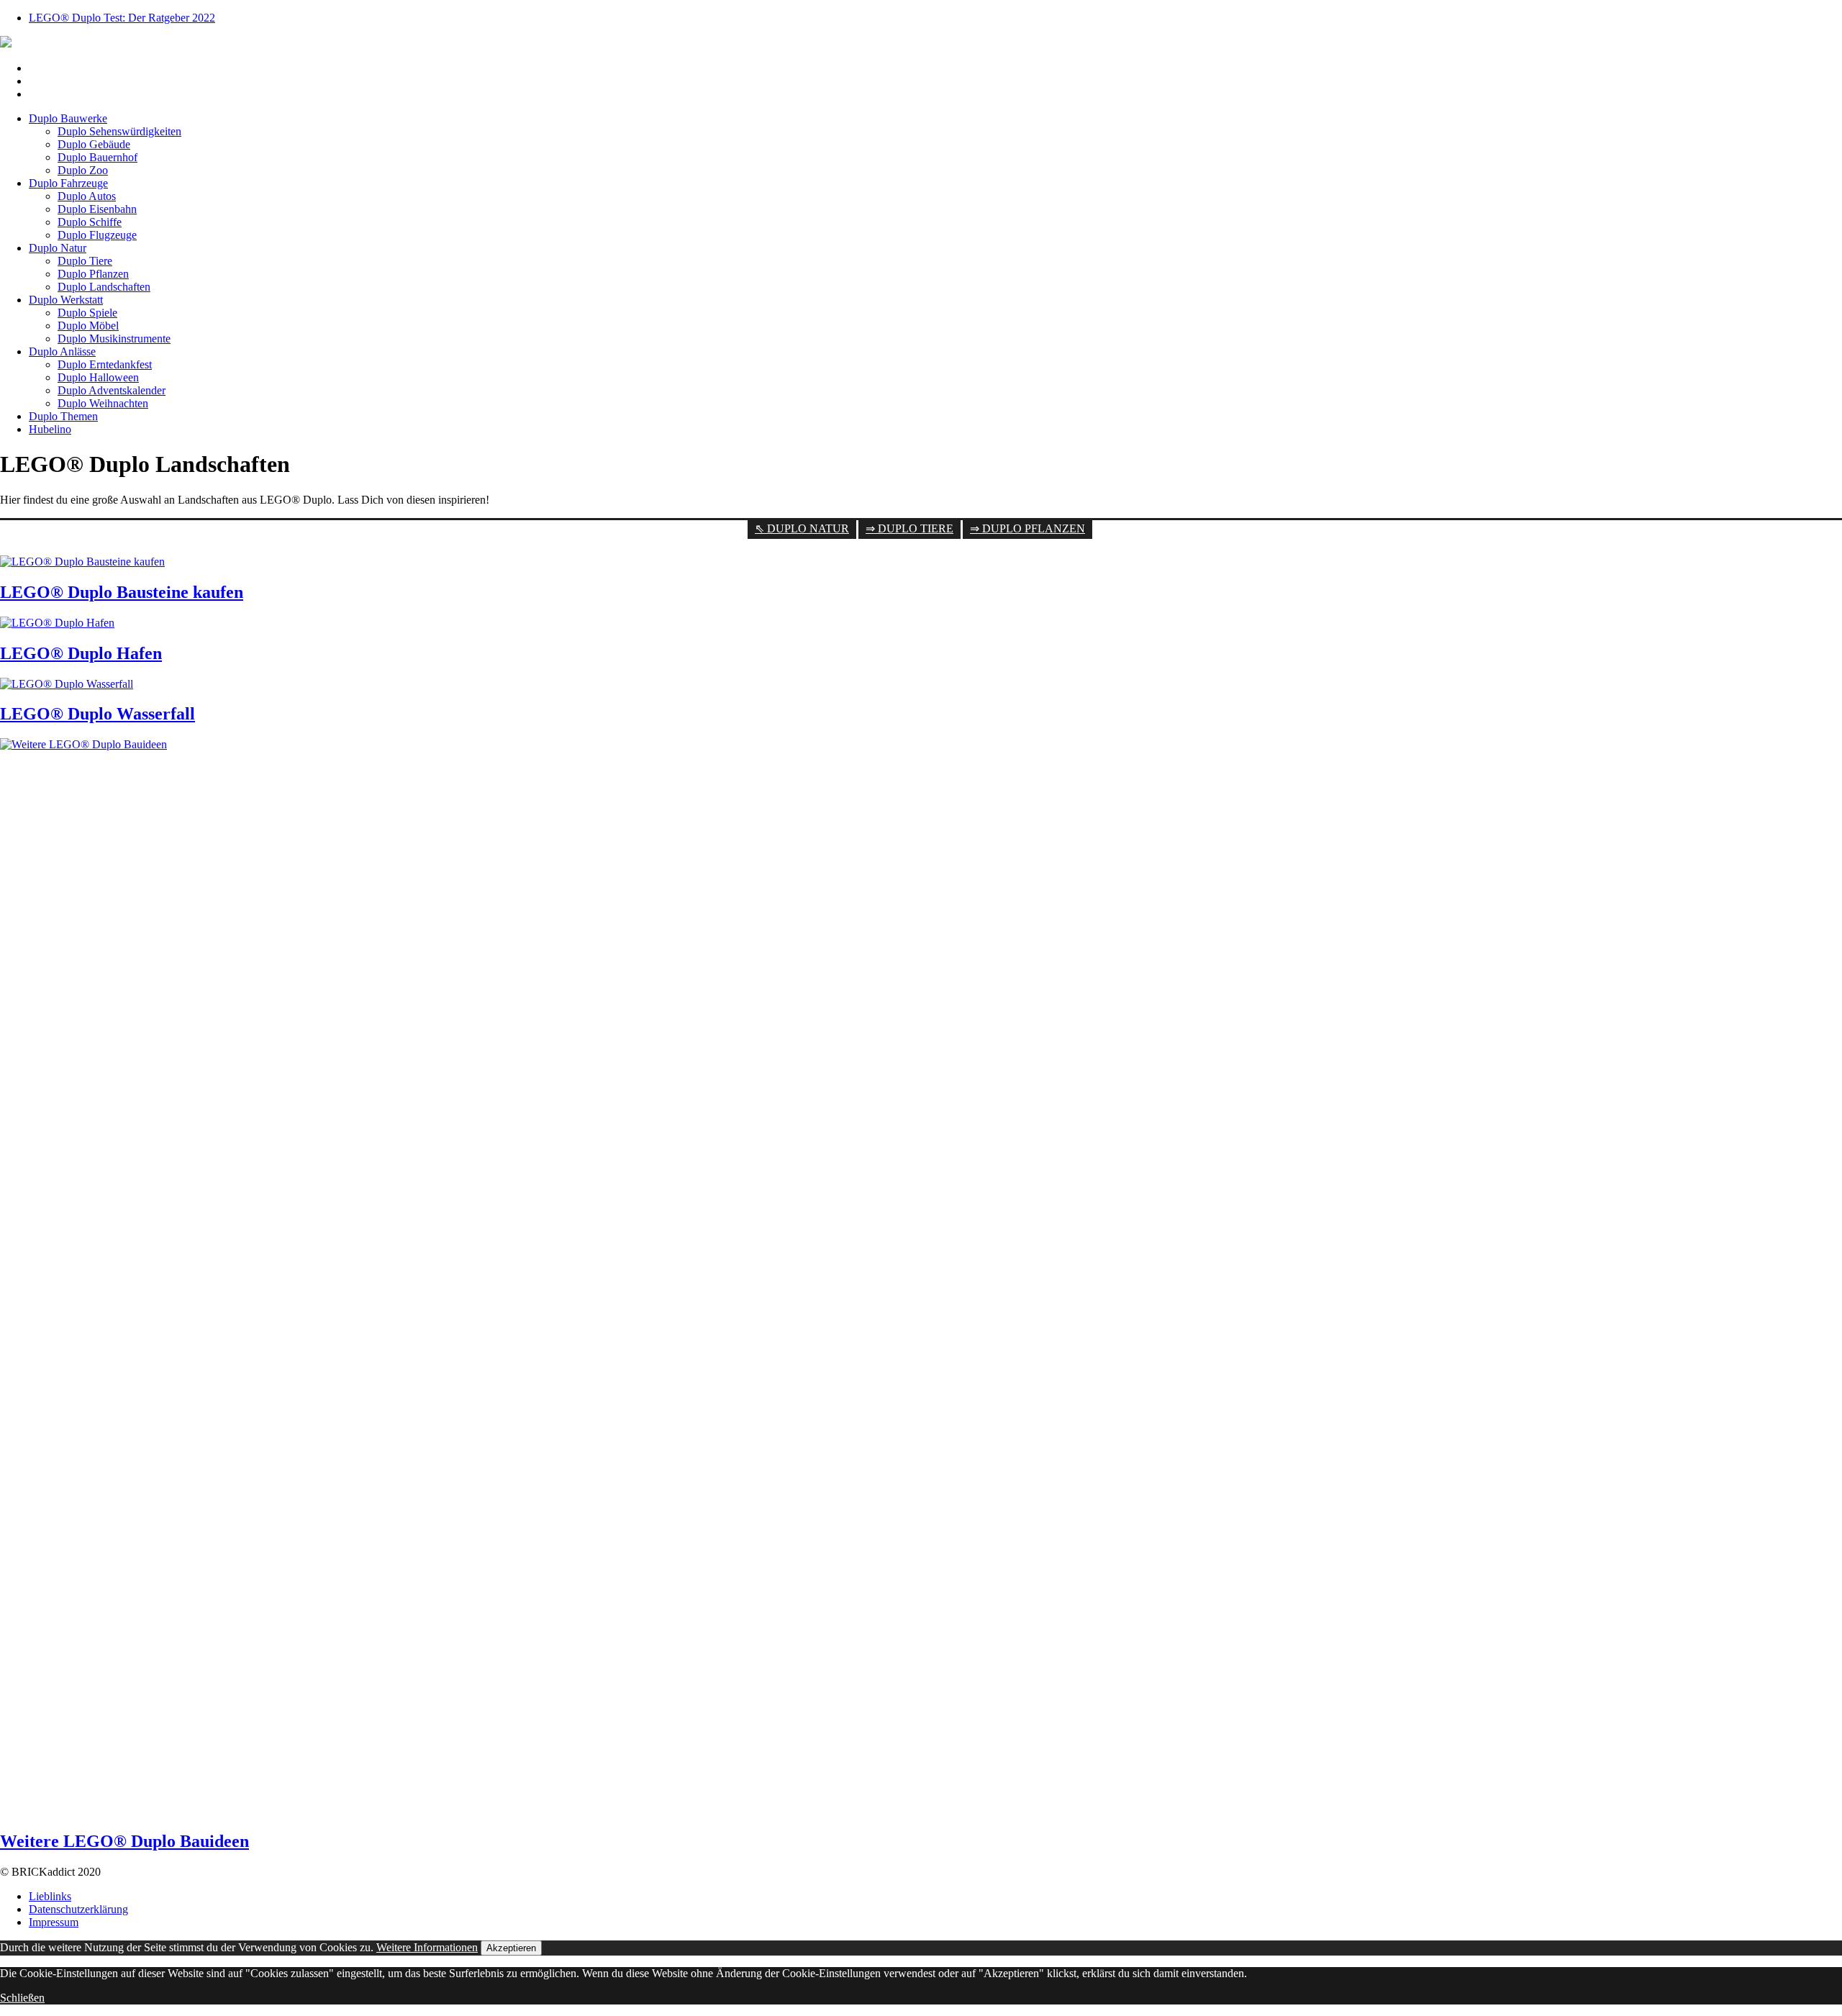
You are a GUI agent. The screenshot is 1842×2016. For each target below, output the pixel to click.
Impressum (54, 1922)
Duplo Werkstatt (66, 300)
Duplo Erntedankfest (105, 364)
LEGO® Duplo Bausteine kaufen (122, 592)
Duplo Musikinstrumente (114, 339)
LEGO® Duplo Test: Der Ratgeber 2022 (122, 18)
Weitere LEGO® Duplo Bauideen (124, 1841)
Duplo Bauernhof (97, 157)
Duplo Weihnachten (103, 403)
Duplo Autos (87, 196)
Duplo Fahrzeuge (68, 183)
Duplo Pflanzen (93, 274)
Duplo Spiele (87, 313)
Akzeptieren (511, 1948)
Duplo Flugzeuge (97, 235)
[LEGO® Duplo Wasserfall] (67, 684)
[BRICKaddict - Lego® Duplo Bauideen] (6, 44)
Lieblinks (50, 1896)
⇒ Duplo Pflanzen (1027, 528)
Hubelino (50, 429)
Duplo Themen (63, 416)
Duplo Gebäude (94, 144)
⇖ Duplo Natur (802, 528)
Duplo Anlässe (62, 351)
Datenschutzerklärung (78, 1909)
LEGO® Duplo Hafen (81, 653)
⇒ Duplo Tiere (909, 528)
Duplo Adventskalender (112, 390)
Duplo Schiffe (90, 222)
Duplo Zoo (83, 170)
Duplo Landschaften (104, 287)
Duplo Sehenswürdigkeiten (119, 131)
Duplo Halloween (98, 377)
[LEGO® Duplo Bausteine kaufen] (82, 562)
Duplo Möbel (88, 326)
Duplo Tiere (85, 261)
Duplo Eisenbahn (97, 209)
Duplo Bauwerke (68, 118)
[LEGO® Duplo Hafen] (57, 623)
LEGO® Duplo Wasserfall (97, 714)
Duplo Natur (58, 248)
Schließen (22, 1998)
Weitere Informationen (427, 1947)
